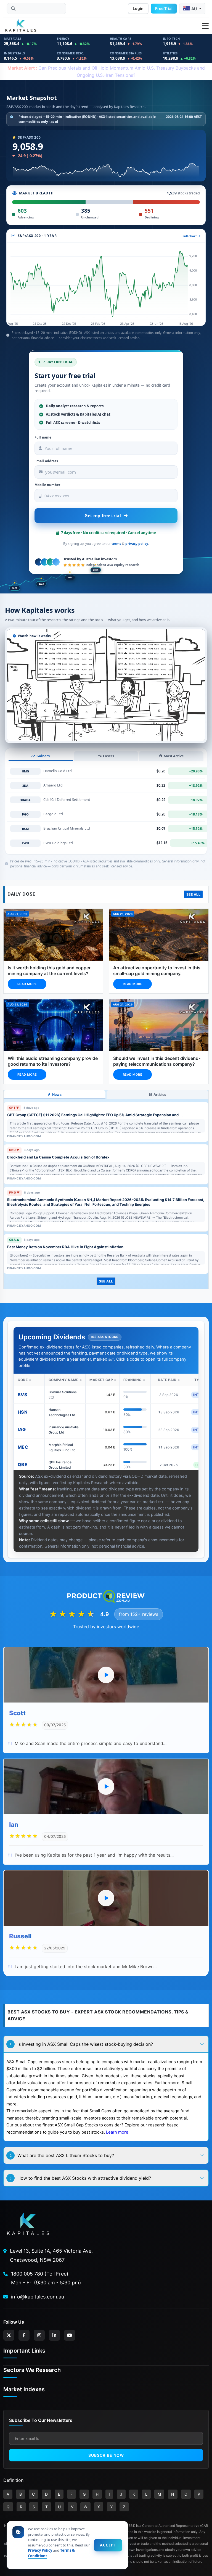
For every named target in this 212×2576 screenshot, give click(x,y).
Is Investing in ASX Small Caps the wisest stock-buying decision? (81, 2044)
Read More (27, 984)
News (57, 1095)
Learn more (117, 2132)
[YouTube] (70, 2335)
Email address (46, 461)
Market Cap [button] (101, 1380)
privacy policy (137, 544)
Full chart (190, 236)
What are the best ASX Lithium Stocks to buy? (62, 2155)
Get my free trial (103, 516)
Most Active (174, 756)
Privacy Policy (40, 2550)
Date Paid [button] (167, 1380)
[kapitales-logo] (21, 26)
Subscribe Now (106, 2455)
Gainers (43, 756)
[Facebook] (24, 2335)
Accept (108, 2545)
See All (194, 894)
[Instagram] (39, 2335)
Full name (43, 437)
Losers (108, 756)
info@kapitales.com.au (38, 2297)
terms (116, 544)
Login (138, 8)
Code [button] (23, 1380)
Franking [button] (132, 1380)
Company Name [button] (63, 1380)
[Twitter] (9, 2335)
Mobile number (47, 485)
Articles (160, 1095)
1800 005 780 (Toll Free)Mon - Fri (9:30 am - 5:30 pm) (46, 2278)
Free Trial (164, 8)
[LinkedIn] (54, 2335)
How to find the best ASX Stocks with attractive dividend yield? (80, 2178)
